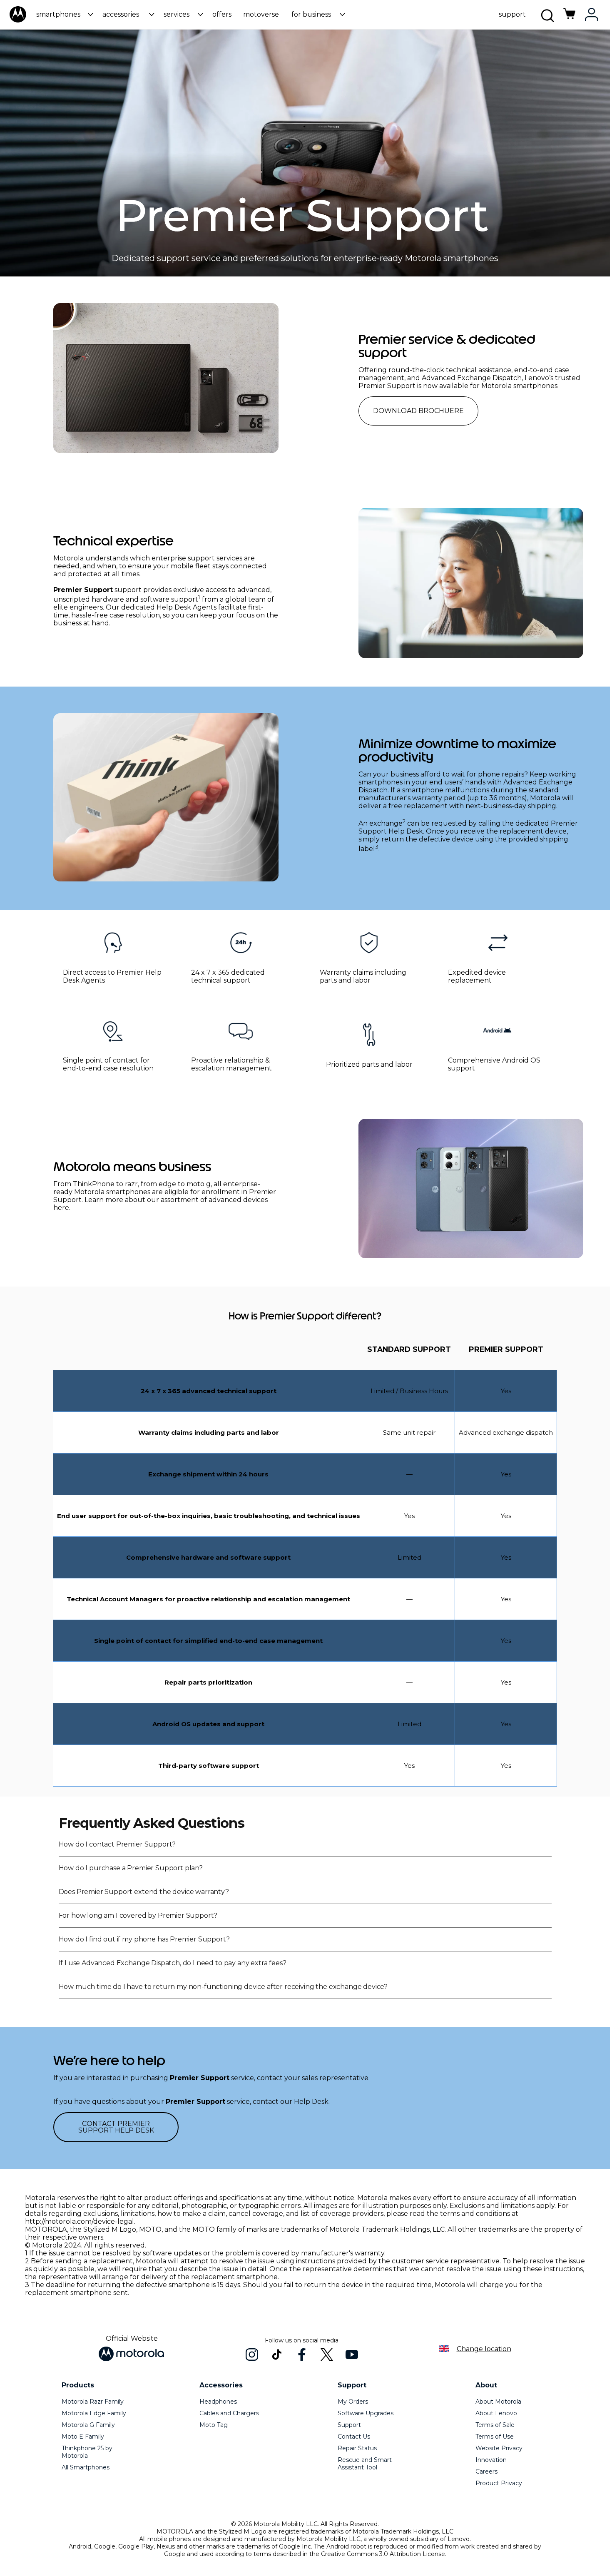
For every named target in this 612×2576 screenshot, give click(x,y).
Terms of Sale (495, 2425)
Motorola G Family (88, 2425)
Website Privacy (499, 2448)
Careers (486, 2471)
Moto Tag (214, 2425)
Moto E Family (83, 2437)
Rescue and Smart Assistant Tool (365, 2464)
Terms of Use (495, 2437)
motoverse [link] (261, 14)
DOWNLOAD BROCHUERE (418, 411)
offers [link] (222, 14)
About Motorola (498, 2402)
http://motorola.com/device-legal (80, 2221)
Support (349, 2425)
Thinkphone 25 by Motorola (87, 2452)
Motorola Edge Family (94, 2413)
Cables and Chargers (229, 2413)
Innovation (491, 2460)
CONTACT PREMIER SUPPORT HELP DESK (116, 2127)
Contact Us (354, 2437)
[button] (63, 14)
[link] (570, 18)
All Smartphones (86, 2467)
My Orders (353, 2402)
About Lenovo (496, 2413)
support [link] (512, 14)
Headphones (218, 2402)
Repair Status (357, 2448)
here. (62, 1208)
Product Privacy (499, 2483)
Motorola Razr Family (93, 2402)
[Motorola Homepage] (18, 21)
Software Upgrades (366, 2413)
